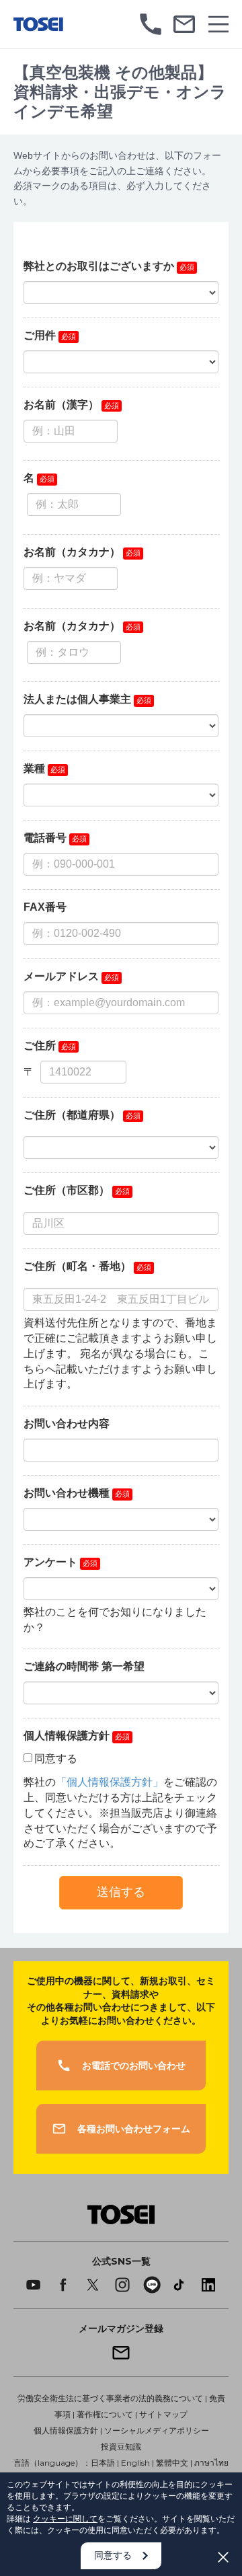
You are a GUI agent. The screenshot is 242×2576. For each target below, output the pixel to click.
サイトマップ (163, 2414)
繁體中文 (172, 2463)
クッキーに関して (65, 2518)
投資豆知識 (121, 2447)
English (135, 2463)
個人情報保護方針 (66, 2430)
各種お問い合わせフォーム (134, 2129)
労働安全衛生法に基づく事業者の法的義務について (110, 2398)
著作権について (105, 2414)
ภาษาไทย (211, 2463)
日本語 (103, 2463)
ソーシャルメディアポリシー (157, 2430)
